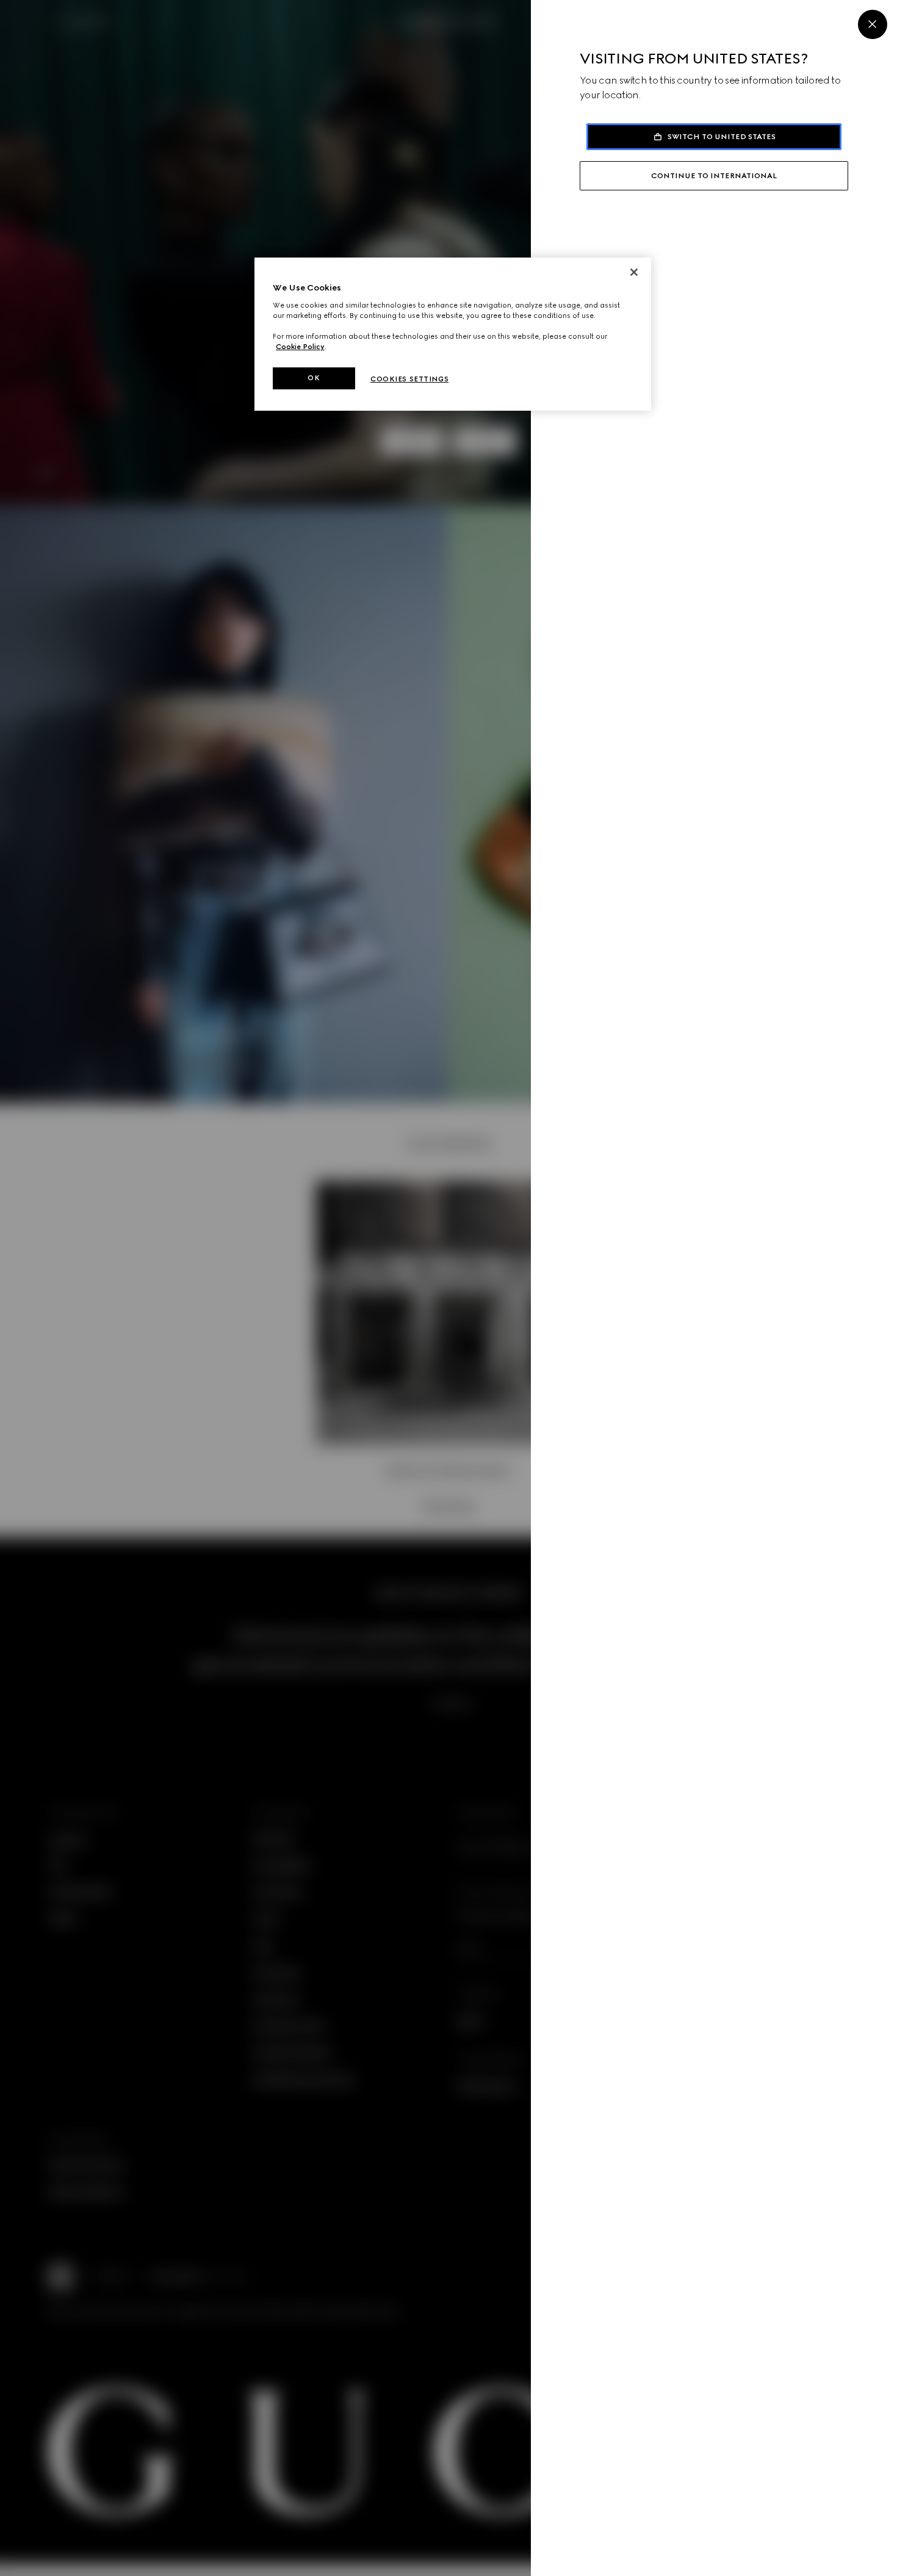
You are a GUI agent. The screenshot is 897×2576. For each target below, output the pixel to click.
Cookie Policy (300, 347)
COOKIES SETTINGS (409, 379)
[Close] (873, 24)
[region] (453, 334)
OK (314, 378)
